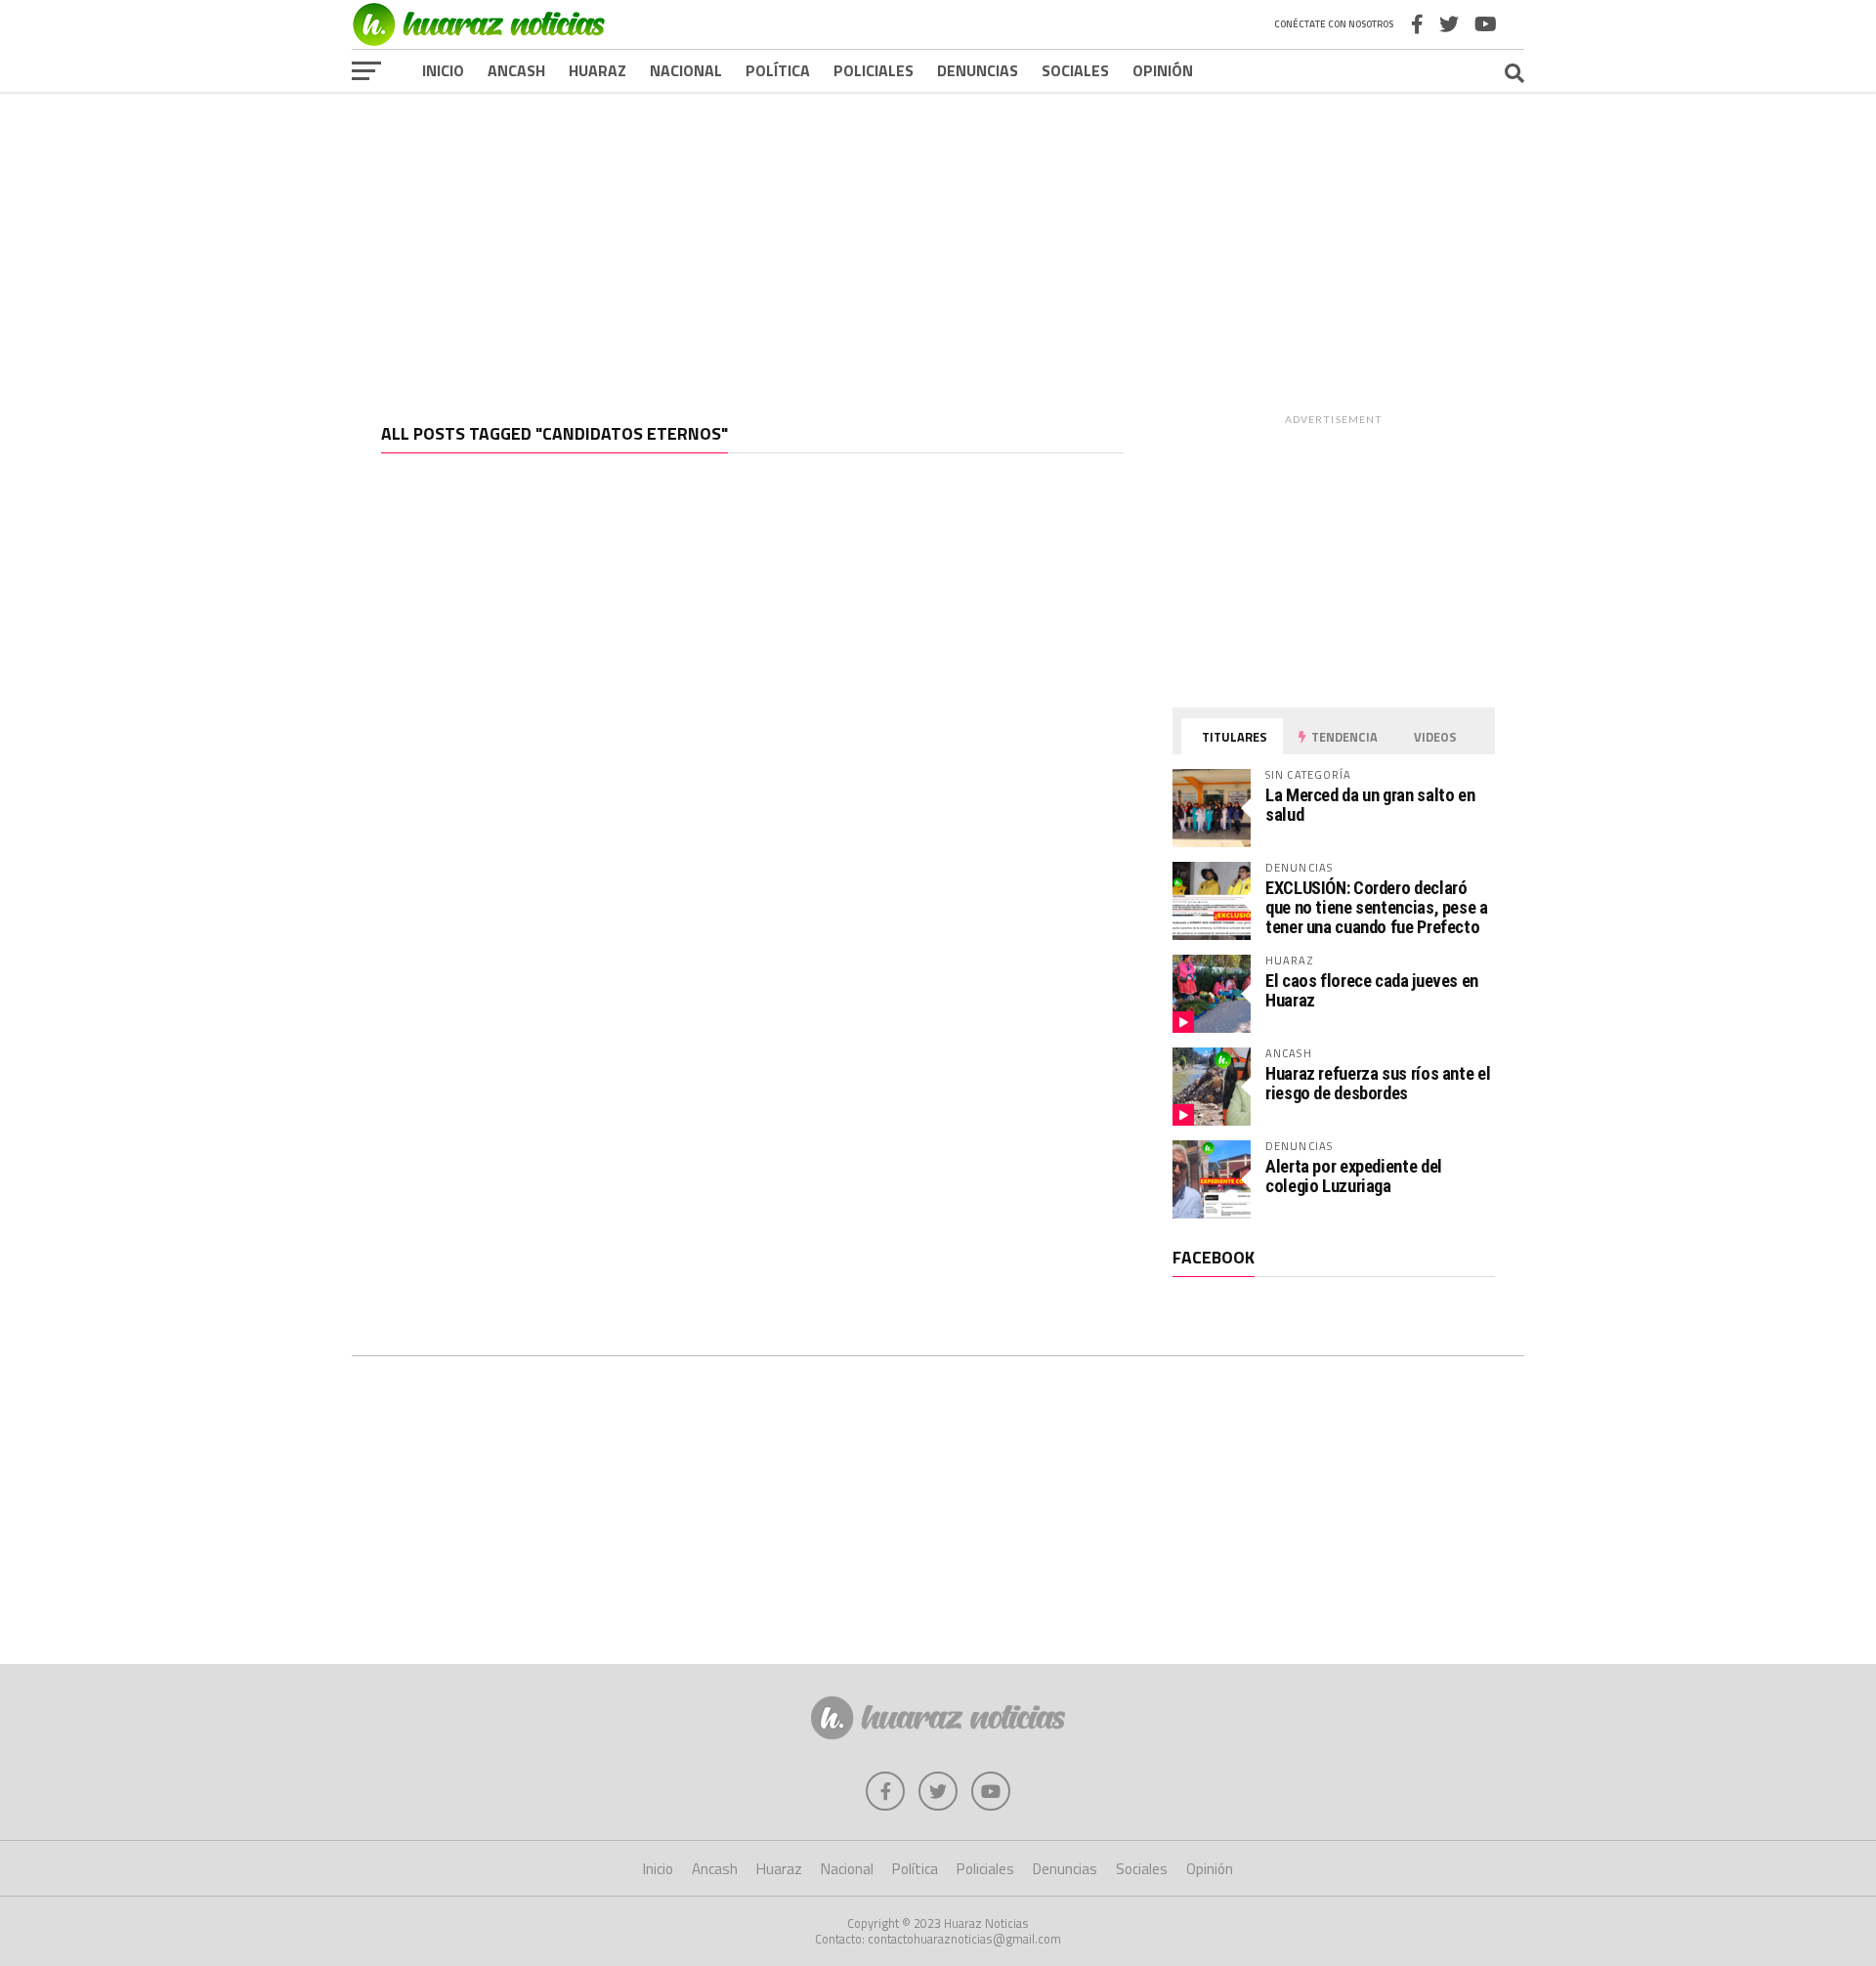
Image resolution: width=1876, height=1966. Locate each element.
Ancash (516, 70)
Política (778, 70)
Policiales (874, 70)
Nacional (686, 70)
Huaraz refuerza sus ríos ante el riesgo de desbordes (1378, 1083)
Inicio (443, 70)
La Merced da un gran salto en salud (1370, 805)
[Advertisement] (938, 243)
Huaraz (597, 70)
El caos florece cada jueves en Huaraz (1372, 990)
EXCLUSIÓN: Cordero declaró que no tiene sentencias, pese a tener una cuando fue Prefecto (1377, 907)
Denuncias (978, 70)
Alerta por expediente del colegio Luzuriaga (1354, 1176)
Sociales (1075, 70)
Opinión (1163, 70)
